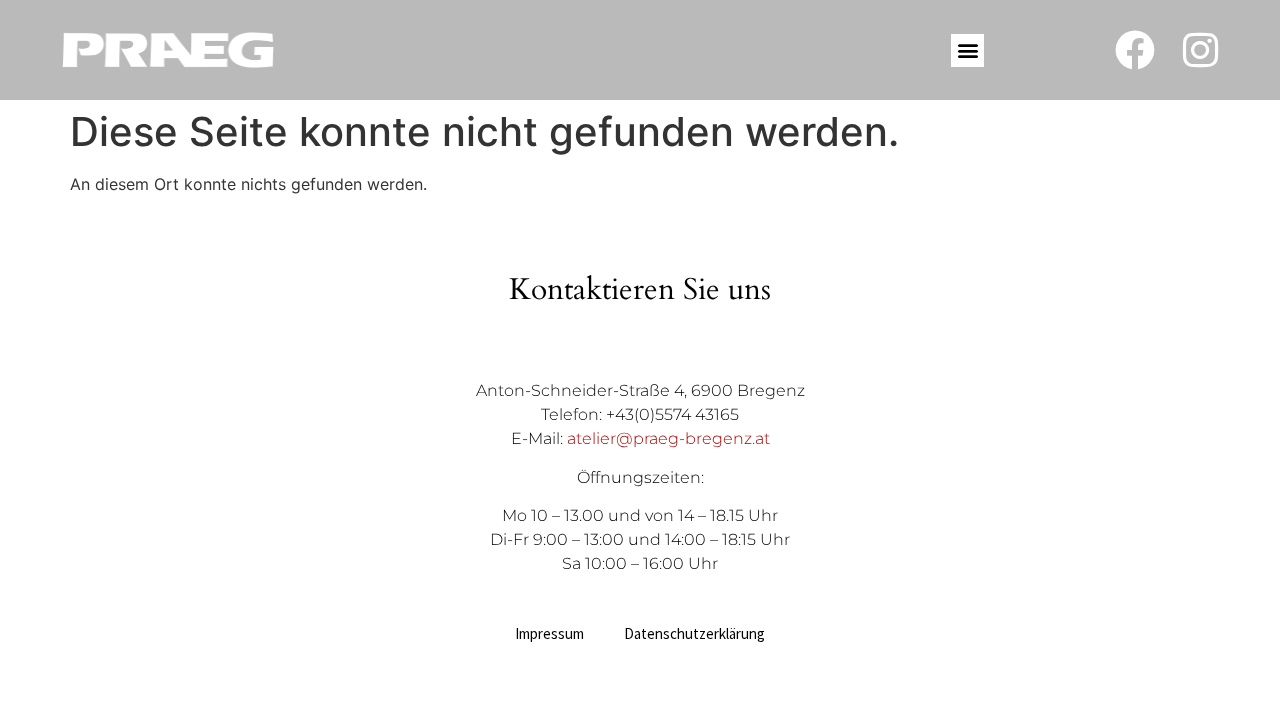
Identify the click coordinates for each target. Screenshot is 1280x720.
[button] (967, 50)
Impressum (549, 633)
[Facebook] (1135, 50)
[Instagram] (1200, 50)
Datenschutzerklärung (694, 633)
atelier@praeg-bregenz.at (668, 438)
